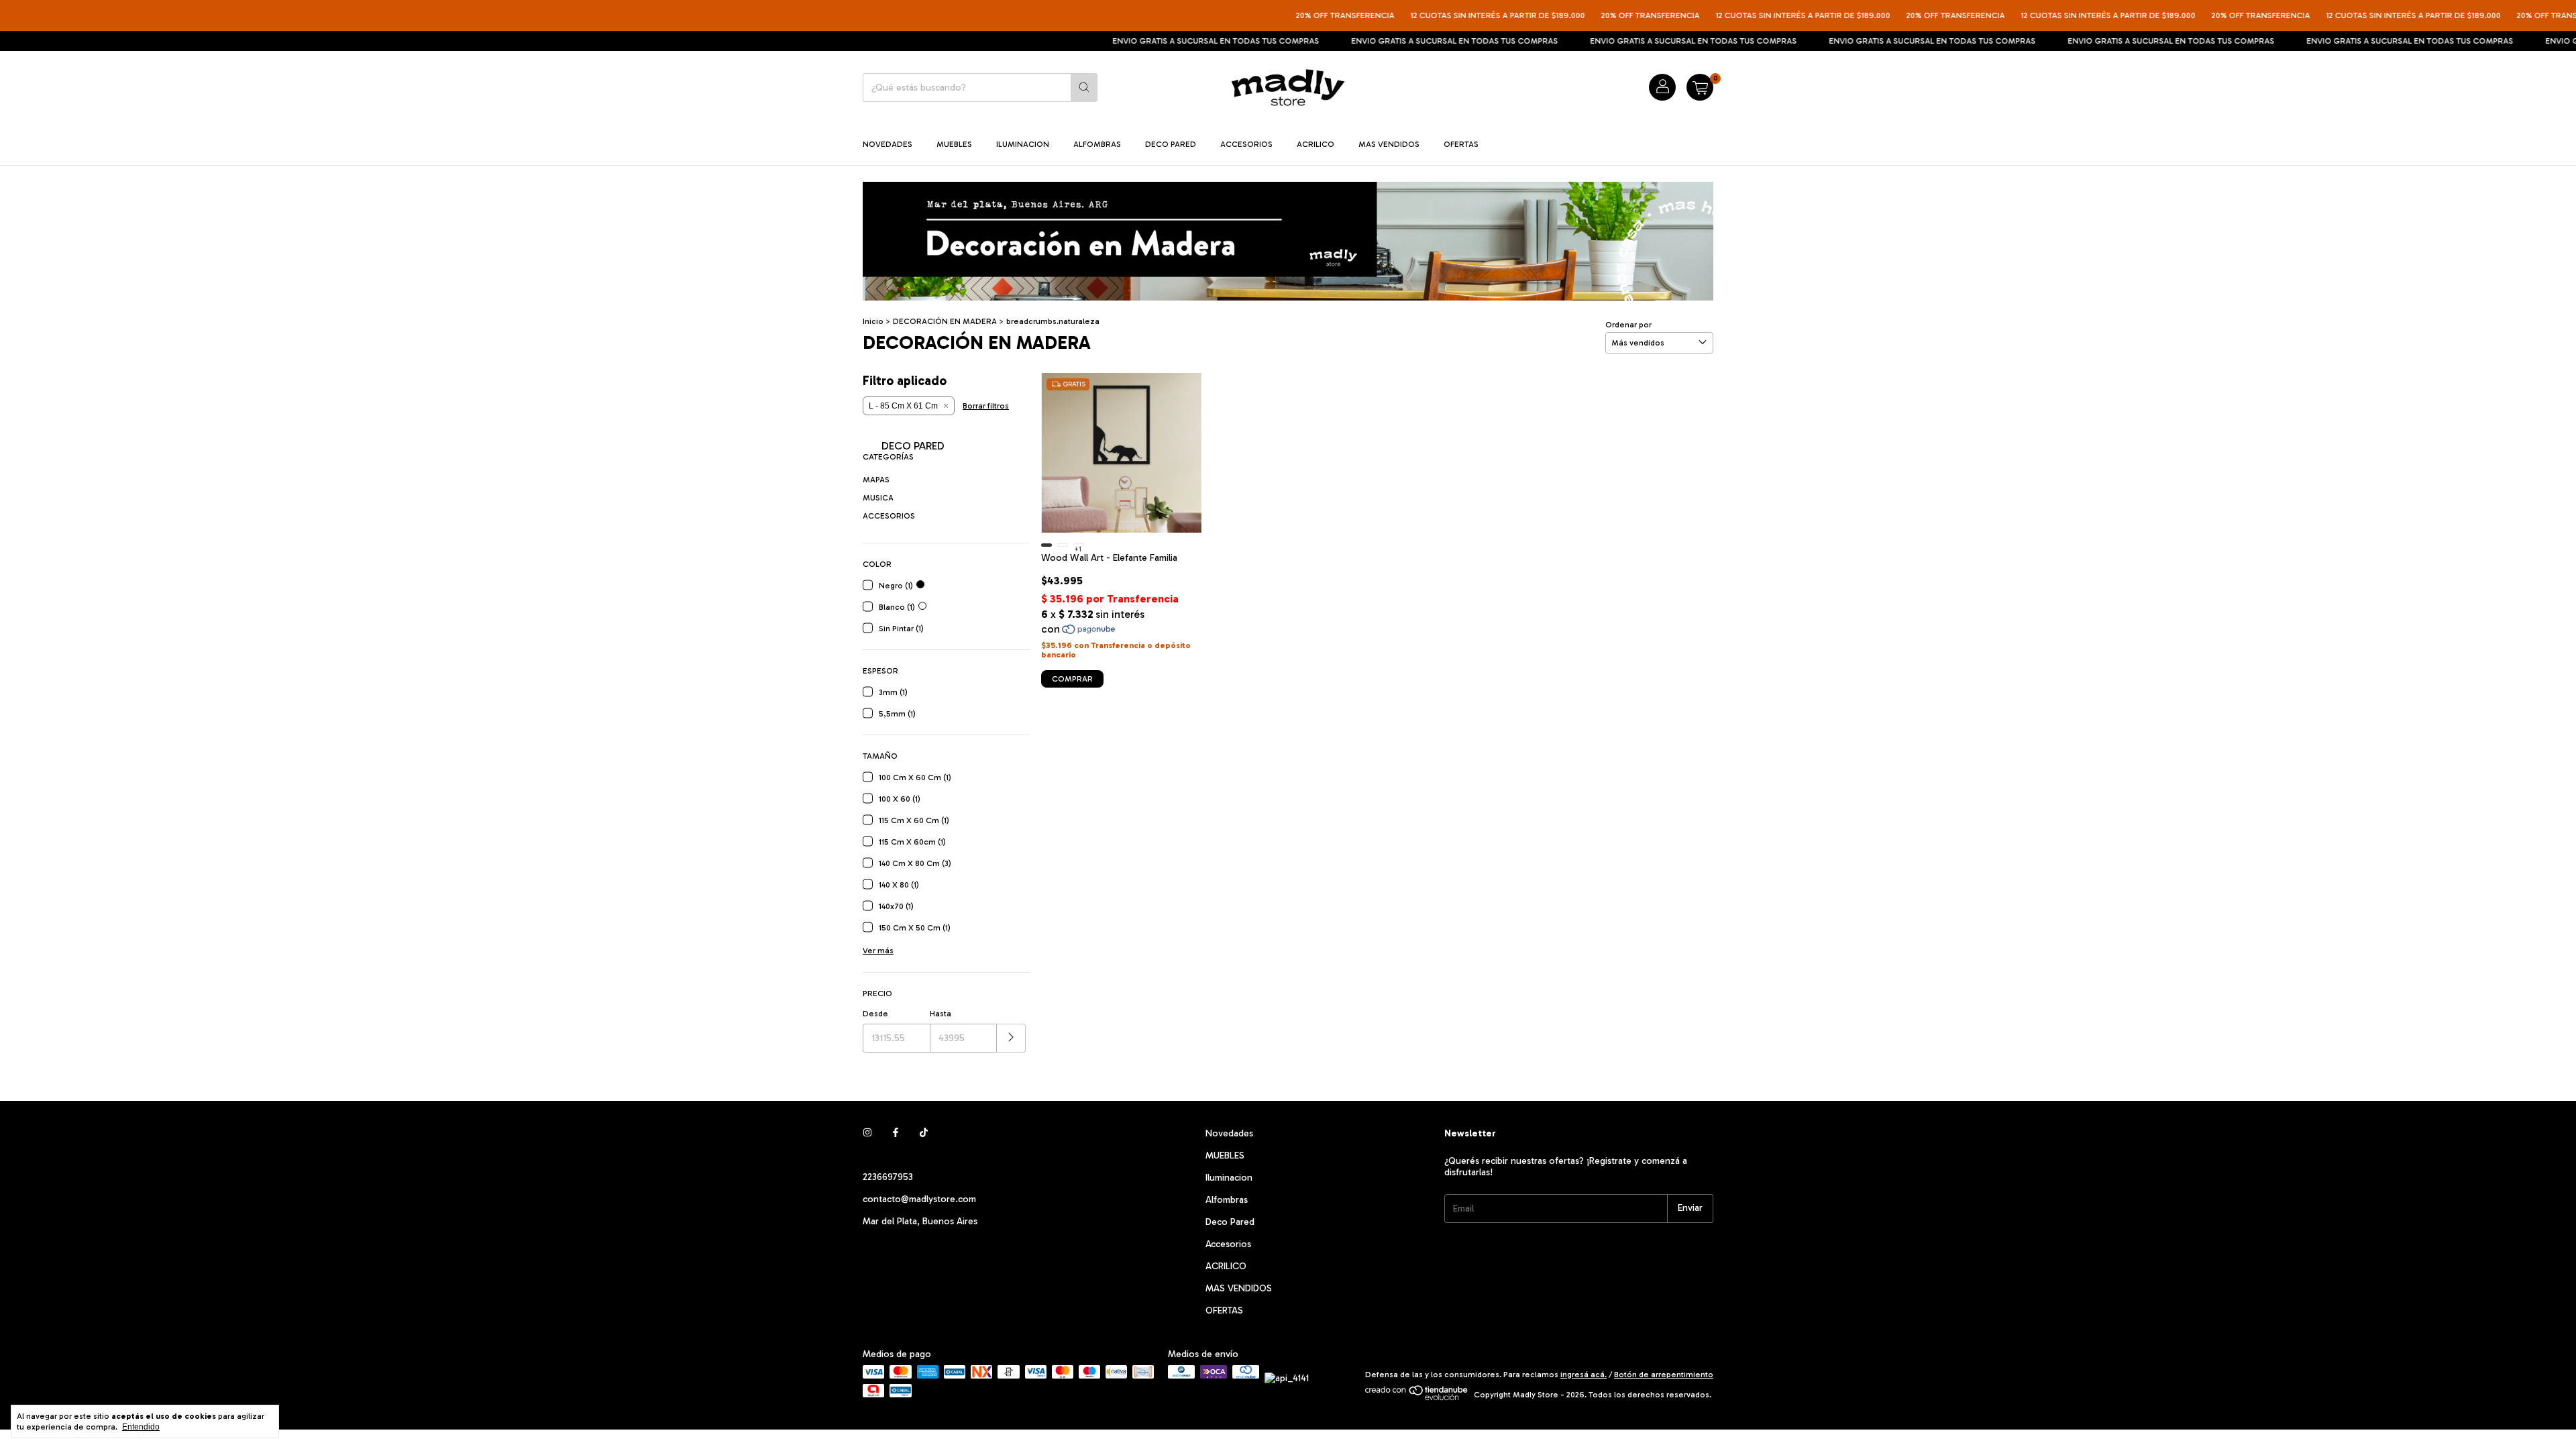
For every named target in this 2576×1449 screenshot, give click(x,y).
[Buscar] (1084, 88)
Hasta (941, 1014)
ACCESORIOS (889, 516)
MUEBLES (954, 144)
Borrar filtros (986, 406)
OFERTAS (1461, 144)
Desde (875, 1014)
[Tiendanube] (1417, 1398)
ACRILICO (1316, 144)
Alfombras (1097, 144)
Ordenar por (1628, 325)
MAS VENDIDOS (1389, 144)
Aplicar (1011, 1038)
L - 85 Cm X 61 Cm (903, 406)
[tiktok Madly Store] (924, 1133)
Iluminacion (1023, 144)
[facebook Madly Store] (896, 1133)
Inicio (873, 321)
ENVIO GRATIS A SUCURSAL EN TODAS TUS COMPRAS (1134, 41)
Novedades (888, 144)
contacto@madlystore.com (919, 1199)
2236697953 (888, 1177)
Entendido (141, 1427)
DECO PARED (912, 446)
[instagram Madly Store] (867, 1133)
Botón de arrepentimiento (1664, 1375)
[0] (1700, 87)
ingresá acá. (1584, 1375)
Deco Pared (1171, 144)
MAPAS (876, 480)
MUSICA (878, 498)
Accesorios (1246, 144)
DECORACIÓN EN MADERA (945, 321)
